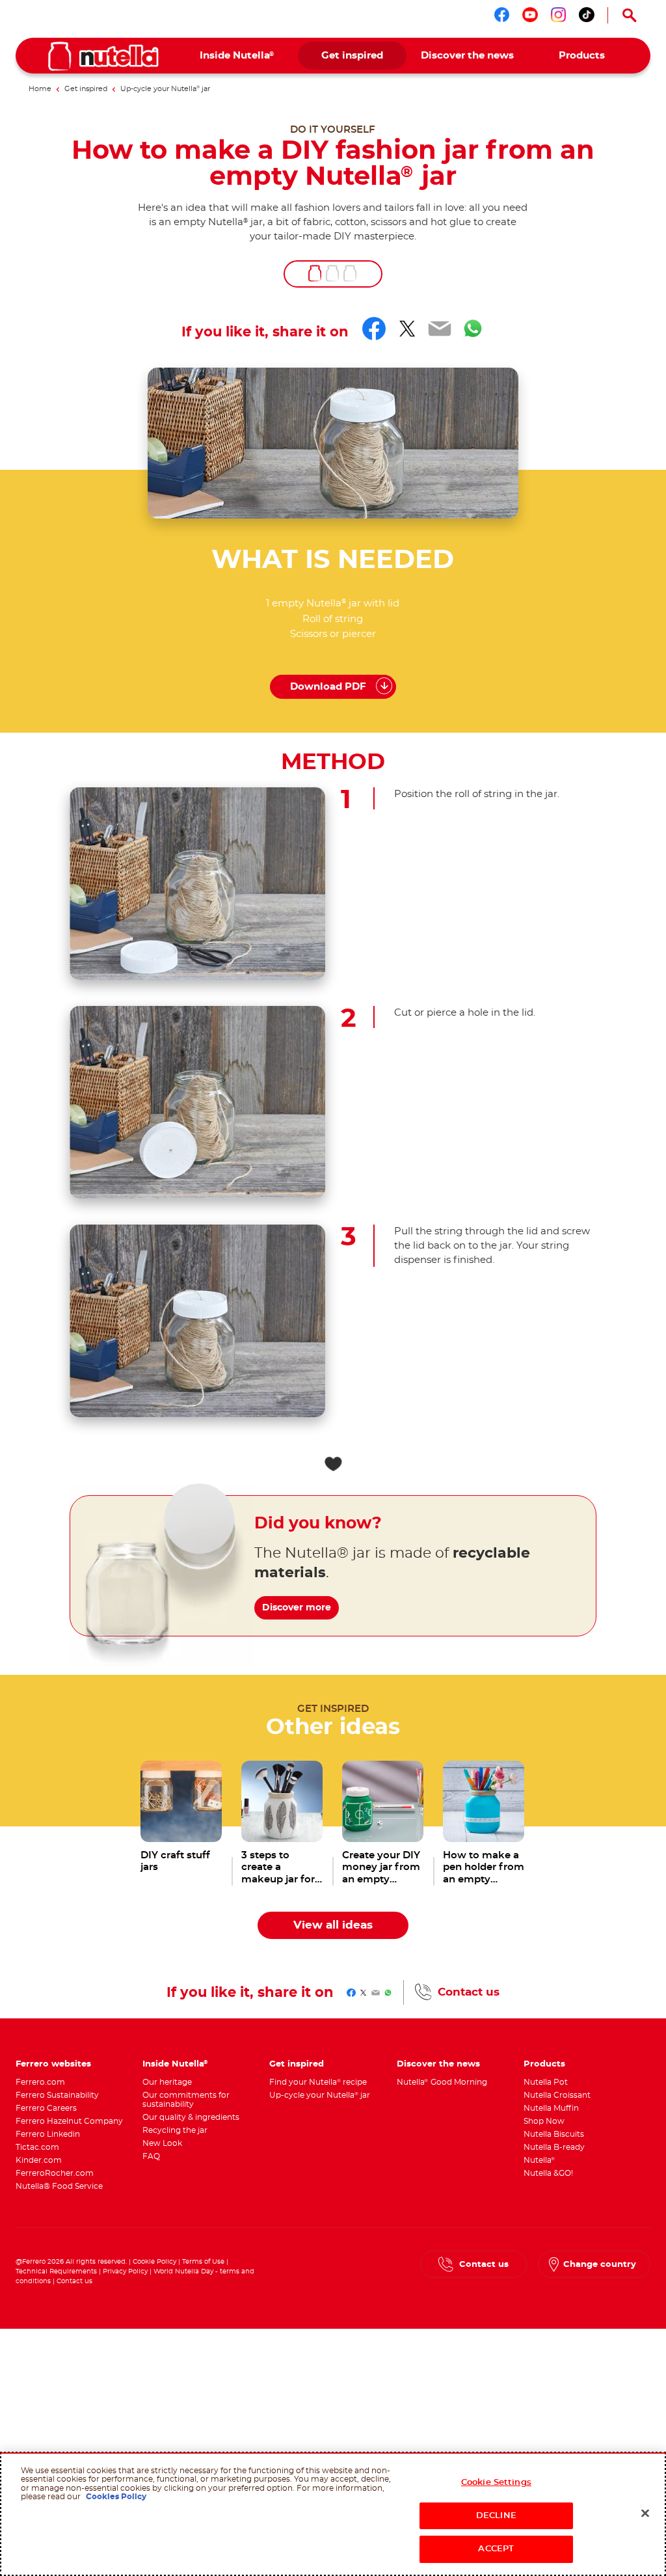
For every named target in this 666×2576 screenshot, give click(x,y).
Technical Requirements (57, 2271)
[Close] (645, 2514)
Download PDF (328, 687)
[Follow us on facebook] (502, 15)
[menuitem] (237, 56)
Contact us (469, 1992)
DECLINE (496, 2516)
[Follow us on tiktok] (587, 15)
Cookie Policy (154, 2262)
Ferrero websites (53, 2064)
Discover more (297, 1608)
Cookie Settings (496, 2483)
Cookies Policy (116, 2497)
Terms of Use (203, 2262)
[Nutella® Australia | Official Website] (103, 56)
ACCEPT (496, 2549)
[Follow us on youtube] (530, 15)
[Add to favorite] (333, 1464)
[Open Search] (629, 15)
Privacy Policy (125, 2271)
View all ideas (333, 1925)
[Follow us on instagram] (559, 15)
